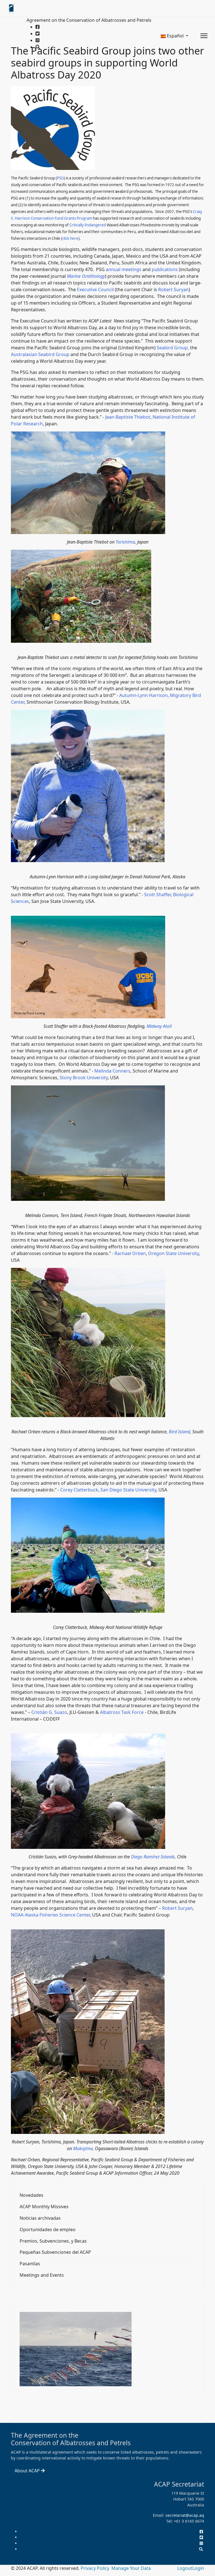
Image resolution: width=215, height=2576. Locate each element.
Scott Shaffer (157, 895)
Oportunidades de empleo (48, 2229)
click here (70, 238)
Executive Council (95, 290)
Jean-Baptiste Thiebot (128, 417)
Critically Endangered (88, 225)
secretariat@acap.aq (185, 2515)
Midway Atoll (159, 1026)
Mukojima (83, 2148)
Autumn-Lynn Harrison (143, 695)
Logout (185, 2568)
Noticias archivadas (40, 2218)
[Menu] (204, 36)
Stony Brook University (83, 1078)
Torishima (125, 542)
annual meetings (124, 269)
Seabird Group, (173, 348)
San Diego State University (128, 1490)
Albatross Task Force (122, 1712)
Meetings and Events (42, 2275)
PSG (60, 178)
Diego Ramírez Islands (153, 1857)
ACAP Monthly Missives (44, 2207)
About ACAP (28, 2471)
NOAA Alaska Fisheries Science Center (50, 1915)
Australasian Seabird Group (40, 354)
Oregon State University (173, 1253)
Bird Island (179, 1432)
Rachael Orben (130, 1253)
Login (198, 2568)
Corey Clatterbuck (79, 1490)
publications (165, 269)
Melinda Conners (112, 1071)
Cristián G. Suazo (49, 1712)
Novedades (31, 2195)
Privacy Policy (95, 2568)
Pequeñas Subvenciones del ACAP (55, 2252)
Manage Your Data (131, 2568)
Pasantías (30, 2264)
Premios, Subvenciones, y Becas (53, 2241)
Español (175, 36)
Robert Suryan (173, 290)
